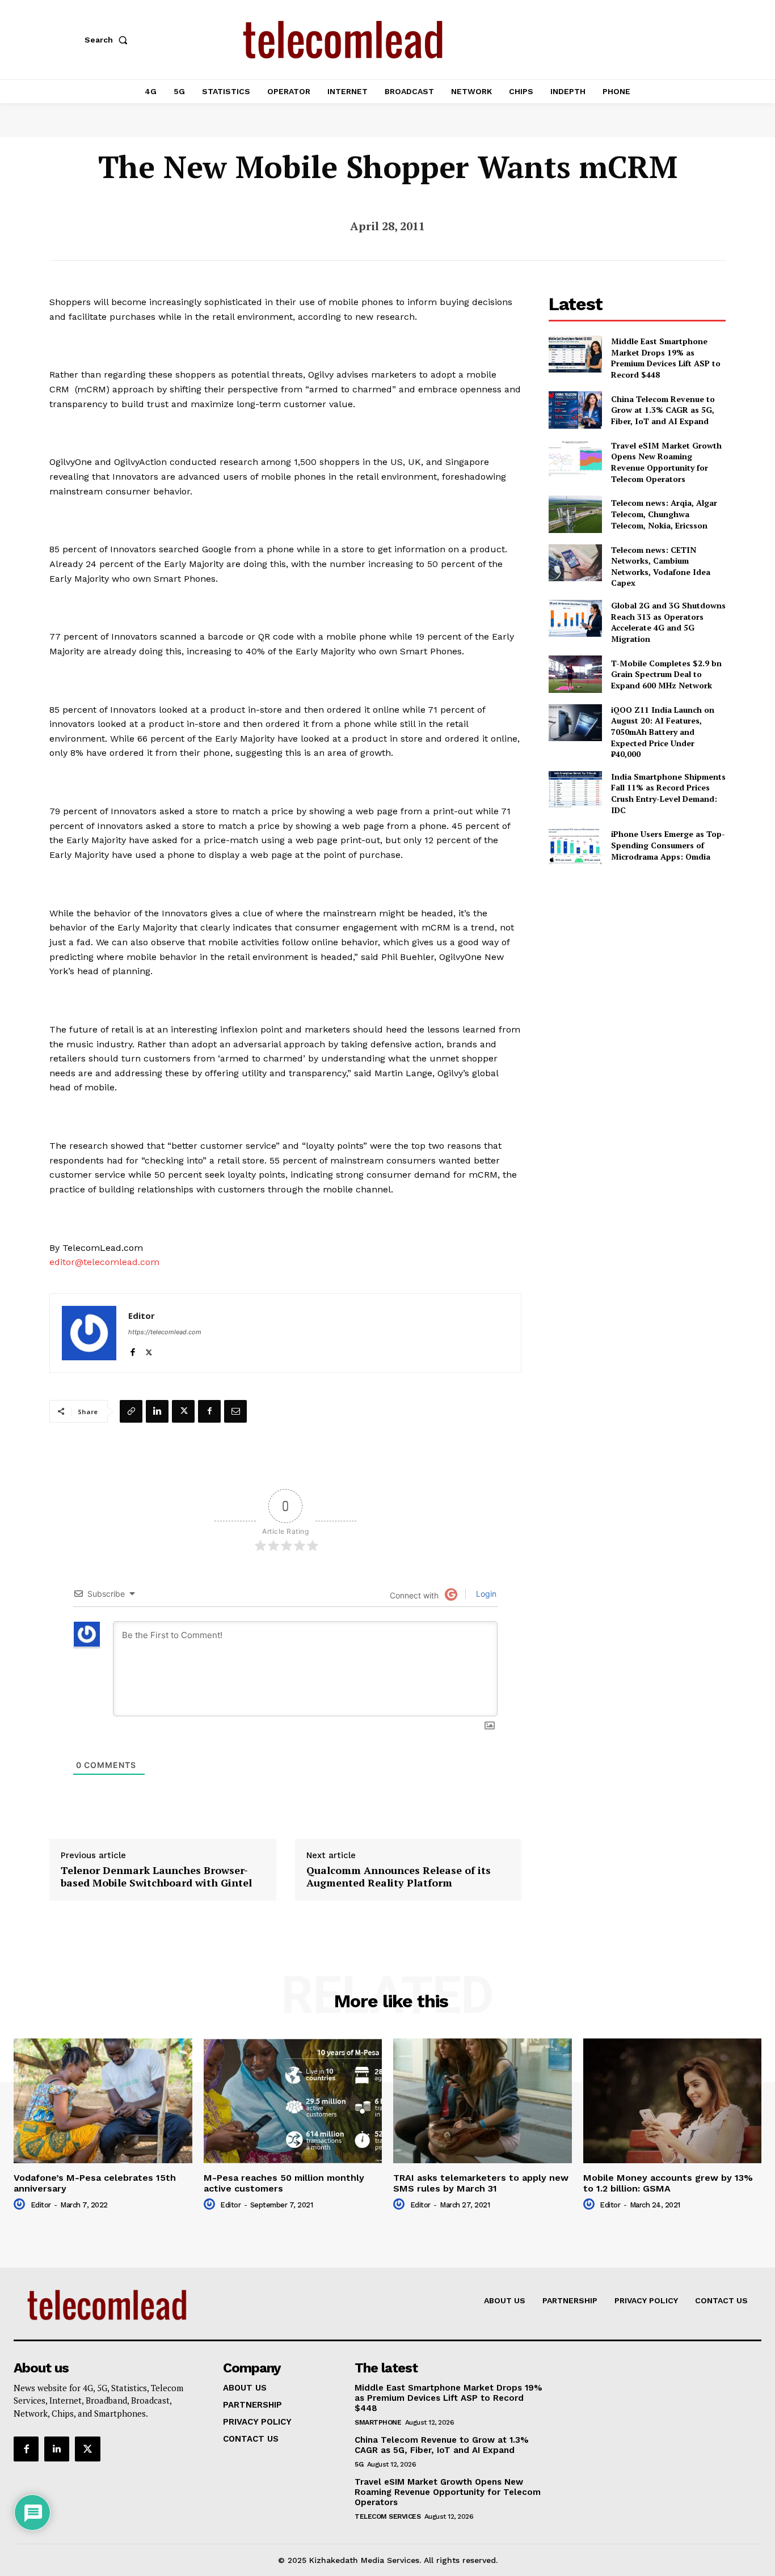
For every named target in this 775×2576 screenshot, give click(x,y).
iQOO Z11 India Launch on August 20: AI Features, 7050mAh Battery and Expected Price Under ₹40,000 (663, 732)
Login (485, 1594)
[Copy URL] (131, 1411)
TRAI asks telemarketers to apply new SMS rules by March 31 (481, 2183)
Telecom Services (387, 2516)
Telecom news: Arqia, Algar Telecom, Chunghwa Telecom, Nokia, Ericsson (664, 514)
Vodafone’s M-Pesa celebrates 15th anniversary (95, 2183)
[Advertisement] (637, 956)
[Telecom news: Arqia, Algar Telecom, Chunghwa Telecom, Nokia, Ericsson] (575, 514)
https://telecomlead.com (165, 1332)
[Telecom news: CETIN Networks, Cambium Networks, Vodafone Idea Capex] (575, 563)
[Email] (235, 1411)
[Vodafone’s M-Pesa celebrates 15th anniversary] (103, 2101)
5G (359, 2464)
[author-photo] (21, 2205)
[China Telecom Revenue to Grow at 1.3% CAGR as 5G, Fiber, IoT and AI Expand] (575, 410)
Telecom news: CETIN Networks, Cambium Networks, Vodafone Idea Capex (661, 566)
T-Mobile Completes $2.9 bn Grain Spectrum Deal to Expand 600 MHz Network (666, 674)
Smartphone (378, 2422)
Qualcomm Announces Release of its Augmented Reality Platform (399, 1877)
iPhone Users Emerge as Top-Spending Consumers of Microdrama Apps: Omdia (668, 845)
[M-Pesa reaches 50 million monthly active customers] (293, 2101)
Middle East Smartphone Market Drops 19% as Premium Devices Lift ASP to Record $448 (666, 358)
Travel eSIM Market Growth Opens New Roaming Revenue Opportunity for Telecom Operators (666, 462)
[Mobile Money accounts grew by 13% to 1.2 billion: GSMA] (673, 2101)
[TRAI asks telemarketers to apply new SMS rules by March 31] (483, 2101)
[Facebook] (132, 1350)
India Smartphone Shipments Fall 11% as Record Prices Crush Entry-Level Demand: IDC (668, 793)
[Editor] (89, 1333)
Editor (142, 1316)
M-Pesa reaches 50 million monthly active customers (284, 2183)
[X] (149, 1350)
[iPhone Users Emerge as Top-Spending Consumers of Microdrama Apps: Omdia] (575, 845)
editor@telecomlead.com (104, 1262)
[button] (108, 40)
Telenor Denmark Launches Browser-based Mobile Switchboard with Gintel (156, 1877)
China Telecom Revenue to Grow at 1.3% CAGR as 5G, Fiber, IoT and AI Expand (663, 410)
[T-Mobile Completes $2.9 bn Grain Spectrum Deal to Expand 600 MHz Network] (575, 674)
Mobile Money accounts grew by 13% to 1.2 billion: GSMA (668, 2183)
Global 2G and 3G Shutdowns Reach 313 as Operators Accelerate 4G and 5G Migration (668, 622)
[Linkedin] (157, 1411)
